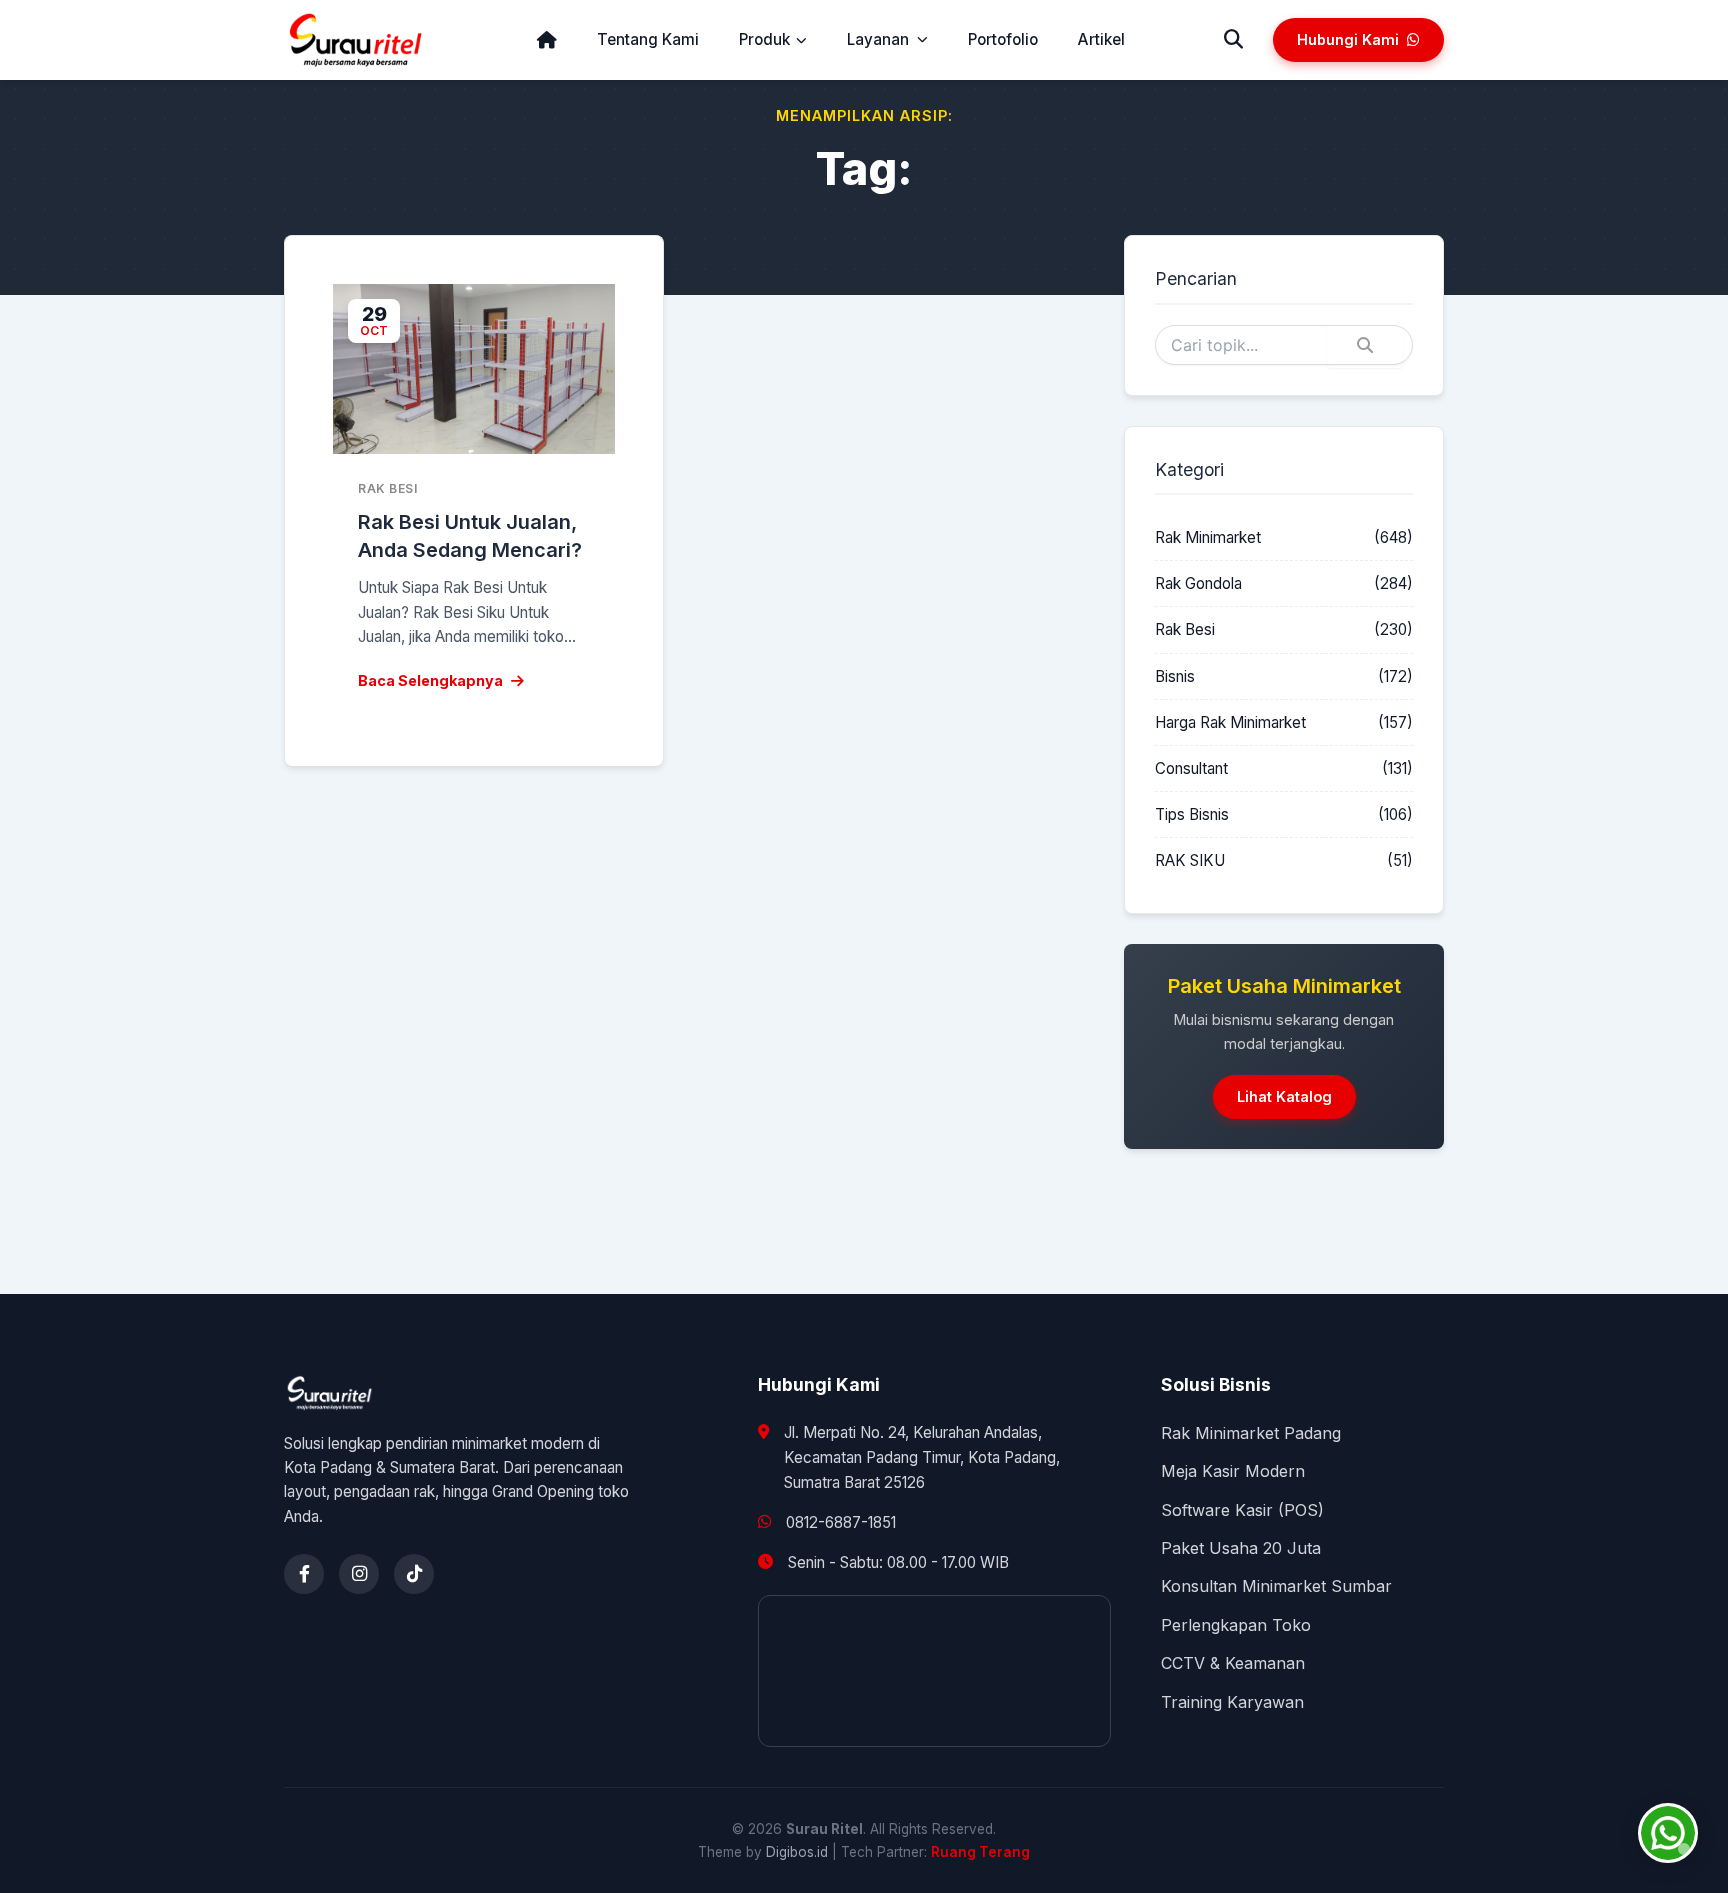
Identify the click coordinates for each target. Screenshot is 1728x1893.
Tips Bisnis (1192, 814)
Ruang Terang (980, 1852)
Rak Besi (1185, 629)
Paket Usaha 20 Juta (1241, 1548)
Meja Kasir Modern (1233, 1471)
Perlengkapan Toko (1236, 1625)
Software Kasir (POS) (1242, 1510)
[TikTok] (414, 1574)
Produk (764, 39)
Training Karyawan (1232, 1702)
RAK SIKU (1190, 860)
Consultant (1191, 768)
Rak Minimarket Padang (1251, 1433)
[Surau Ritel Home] (355, 40)
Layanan (878, 39)
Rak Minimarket (1208, 537)
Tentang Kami (648, 39)
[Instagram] (359, 1574)
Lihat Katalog (1284, 1096)
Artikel (1101, 39)
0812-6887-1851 (841, 1522)
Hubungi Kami (1348, 39)
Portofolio (1003, 39)
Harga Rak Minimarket (1230, 722)
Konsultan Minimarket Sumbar (1276, 1586)
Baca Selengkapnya (430, 680)
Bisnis (1175, 676)
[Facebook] (304, 1574)
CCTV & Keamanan (1233, 1663)
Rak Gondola (1198, 583)
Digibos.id (797, 1852)
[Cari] (1233, 40)
